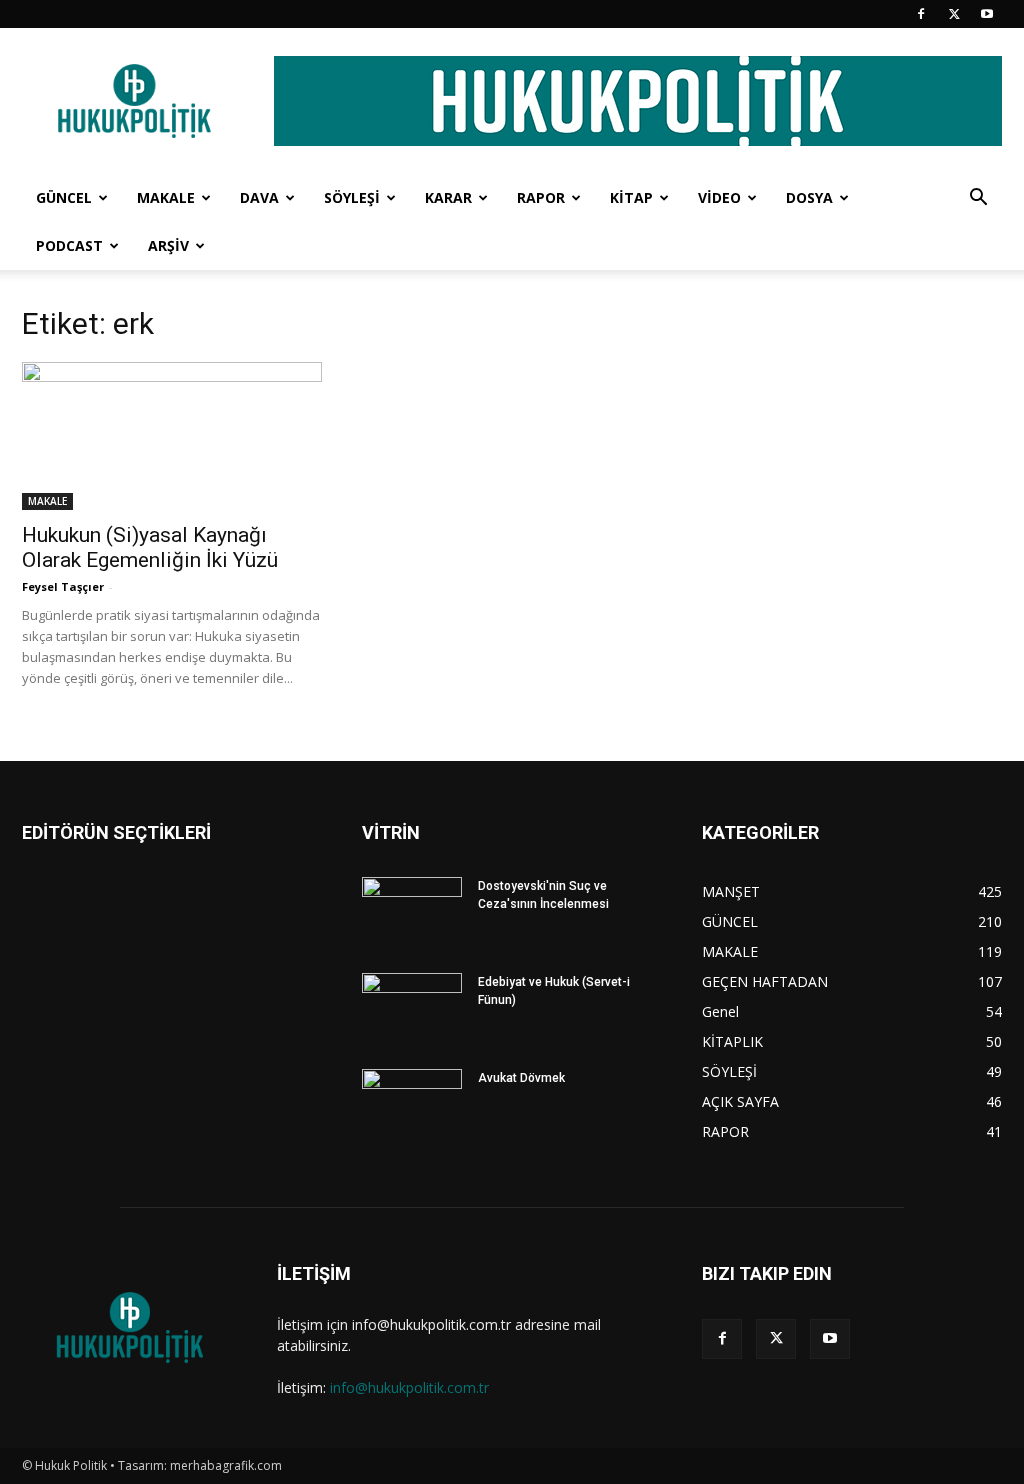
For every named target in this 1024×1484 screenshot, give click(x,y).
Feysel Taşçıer (63, 586)
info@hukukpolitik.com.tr (409, 1387)
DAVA (259, 197)
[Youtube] (987, 14)
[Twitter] (954, 14)
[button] (978, 199)
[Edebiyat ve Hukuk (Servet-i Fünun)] (412, 1008)
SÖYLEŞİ (352, 197)
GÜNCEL (64, 197)
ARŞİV (168, 245)
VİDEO (719, 197)
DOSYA (809, 197)
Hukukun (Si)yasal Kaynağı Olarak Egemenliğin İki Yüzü (150, 547)
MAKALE (166, 197)
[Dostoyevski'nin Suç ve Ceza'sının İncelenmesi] (412, 912)
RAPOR (541, 197)
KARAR (448, 197)
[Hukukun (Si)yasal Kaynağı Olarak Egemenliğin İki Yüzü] (172, 436)
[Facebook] (921, 14)
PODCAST (69, 245)
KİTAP (631, 197)
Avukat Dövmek (521, 1078)
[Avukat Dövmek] (412, 1104)
